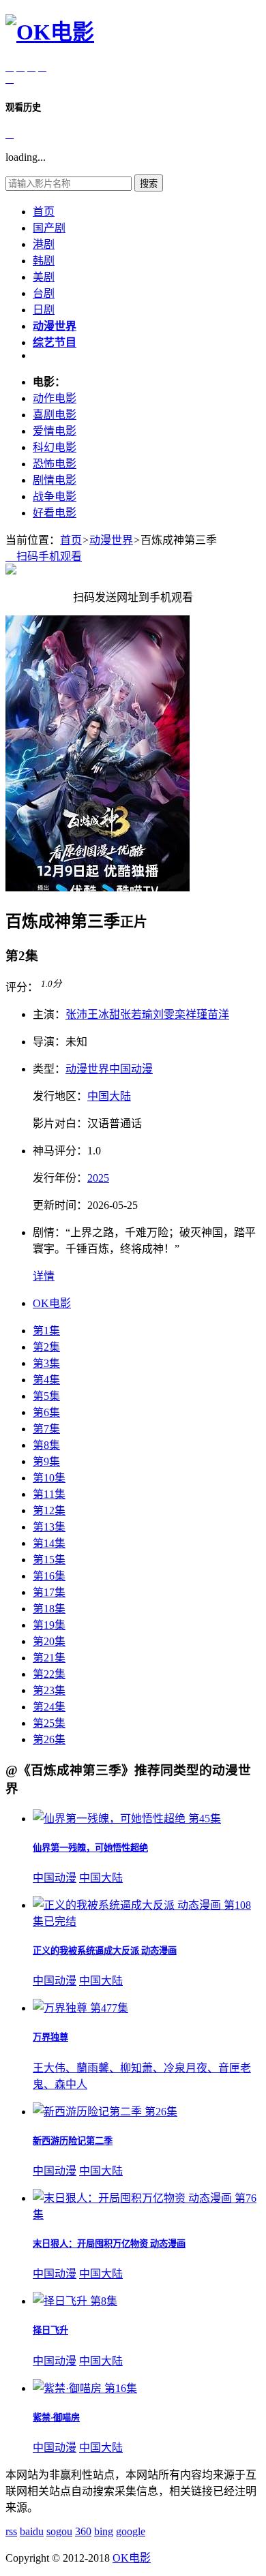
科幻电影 (55, 447)
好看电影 (55, 513)
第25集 (49, 1723)
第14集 (49, 1543)
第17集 (49, 1592)
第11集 (49, 1494)
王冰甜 (104, 1014)
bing (104, 2531)
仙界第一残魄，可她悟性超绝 (90, 1848)
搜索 (149, 184)
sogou (59, 2531)
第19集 (49, 1625)
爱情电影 (55, 431)
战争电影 (55, 496)
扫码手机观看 (44, 556)
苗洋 (218, 1014)
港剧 (44, 244)
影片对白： (60, 1123)
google (131, 2531)
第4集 (46, 1380)
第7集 (46, 1429)
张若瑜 (136, 1014)
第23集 (49, 1690)
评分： (22, 987)
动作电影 (55, 398)
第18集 (49, 1609)
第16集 (49, 1576)
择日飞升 (50, 2330)
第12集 (49, 1511)
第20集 (49, 1641)
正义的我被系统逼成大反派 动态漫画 (105, 1951)
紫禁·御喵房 (56, 2418)
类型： (49, 1069)
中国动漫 (131, 1069)
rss (11, 2531)
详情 (44, 1276)
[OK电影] (50, 32)
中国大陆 (109, 1096)
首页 (44, 212)
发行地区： (60, 1096)
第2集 (46, 1347)
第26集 (49, 1739)
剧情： (49, 1232)
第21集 (49, 1658)
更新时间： (60, 1205)
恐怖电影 (55, 464)
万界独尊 (50, 2037)
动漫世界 (111, 540)
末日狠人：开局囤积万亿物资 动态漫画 (109, 2244)
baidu (32, 2531)
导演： (49, 1042)
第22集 (49, 1674)
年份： (60, 1178)
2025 (98, 1178)
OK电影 (52, 1303)
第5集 (46, 1396)
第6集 (46, 1412)
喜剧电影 (55, 415)
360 (83, 2531)
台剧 (44, 293)
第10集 (49, 1478)
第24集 (49, 1707)
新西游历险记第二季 (73, 2141)
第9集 (46, 1461)
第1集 (46, 1331)
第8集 (46, 1445)
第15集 (49, 1560)
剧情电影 (55, 480)
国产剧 (49, 228)
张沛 (76, 1014)
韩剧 (44, 261)
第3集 (46, 1363)
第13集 (49, 1527)
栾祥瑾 (191, 1014)
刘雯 (164, 1014)
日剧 (44, 310)
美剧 (44, 277)
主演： (49, 1014)
